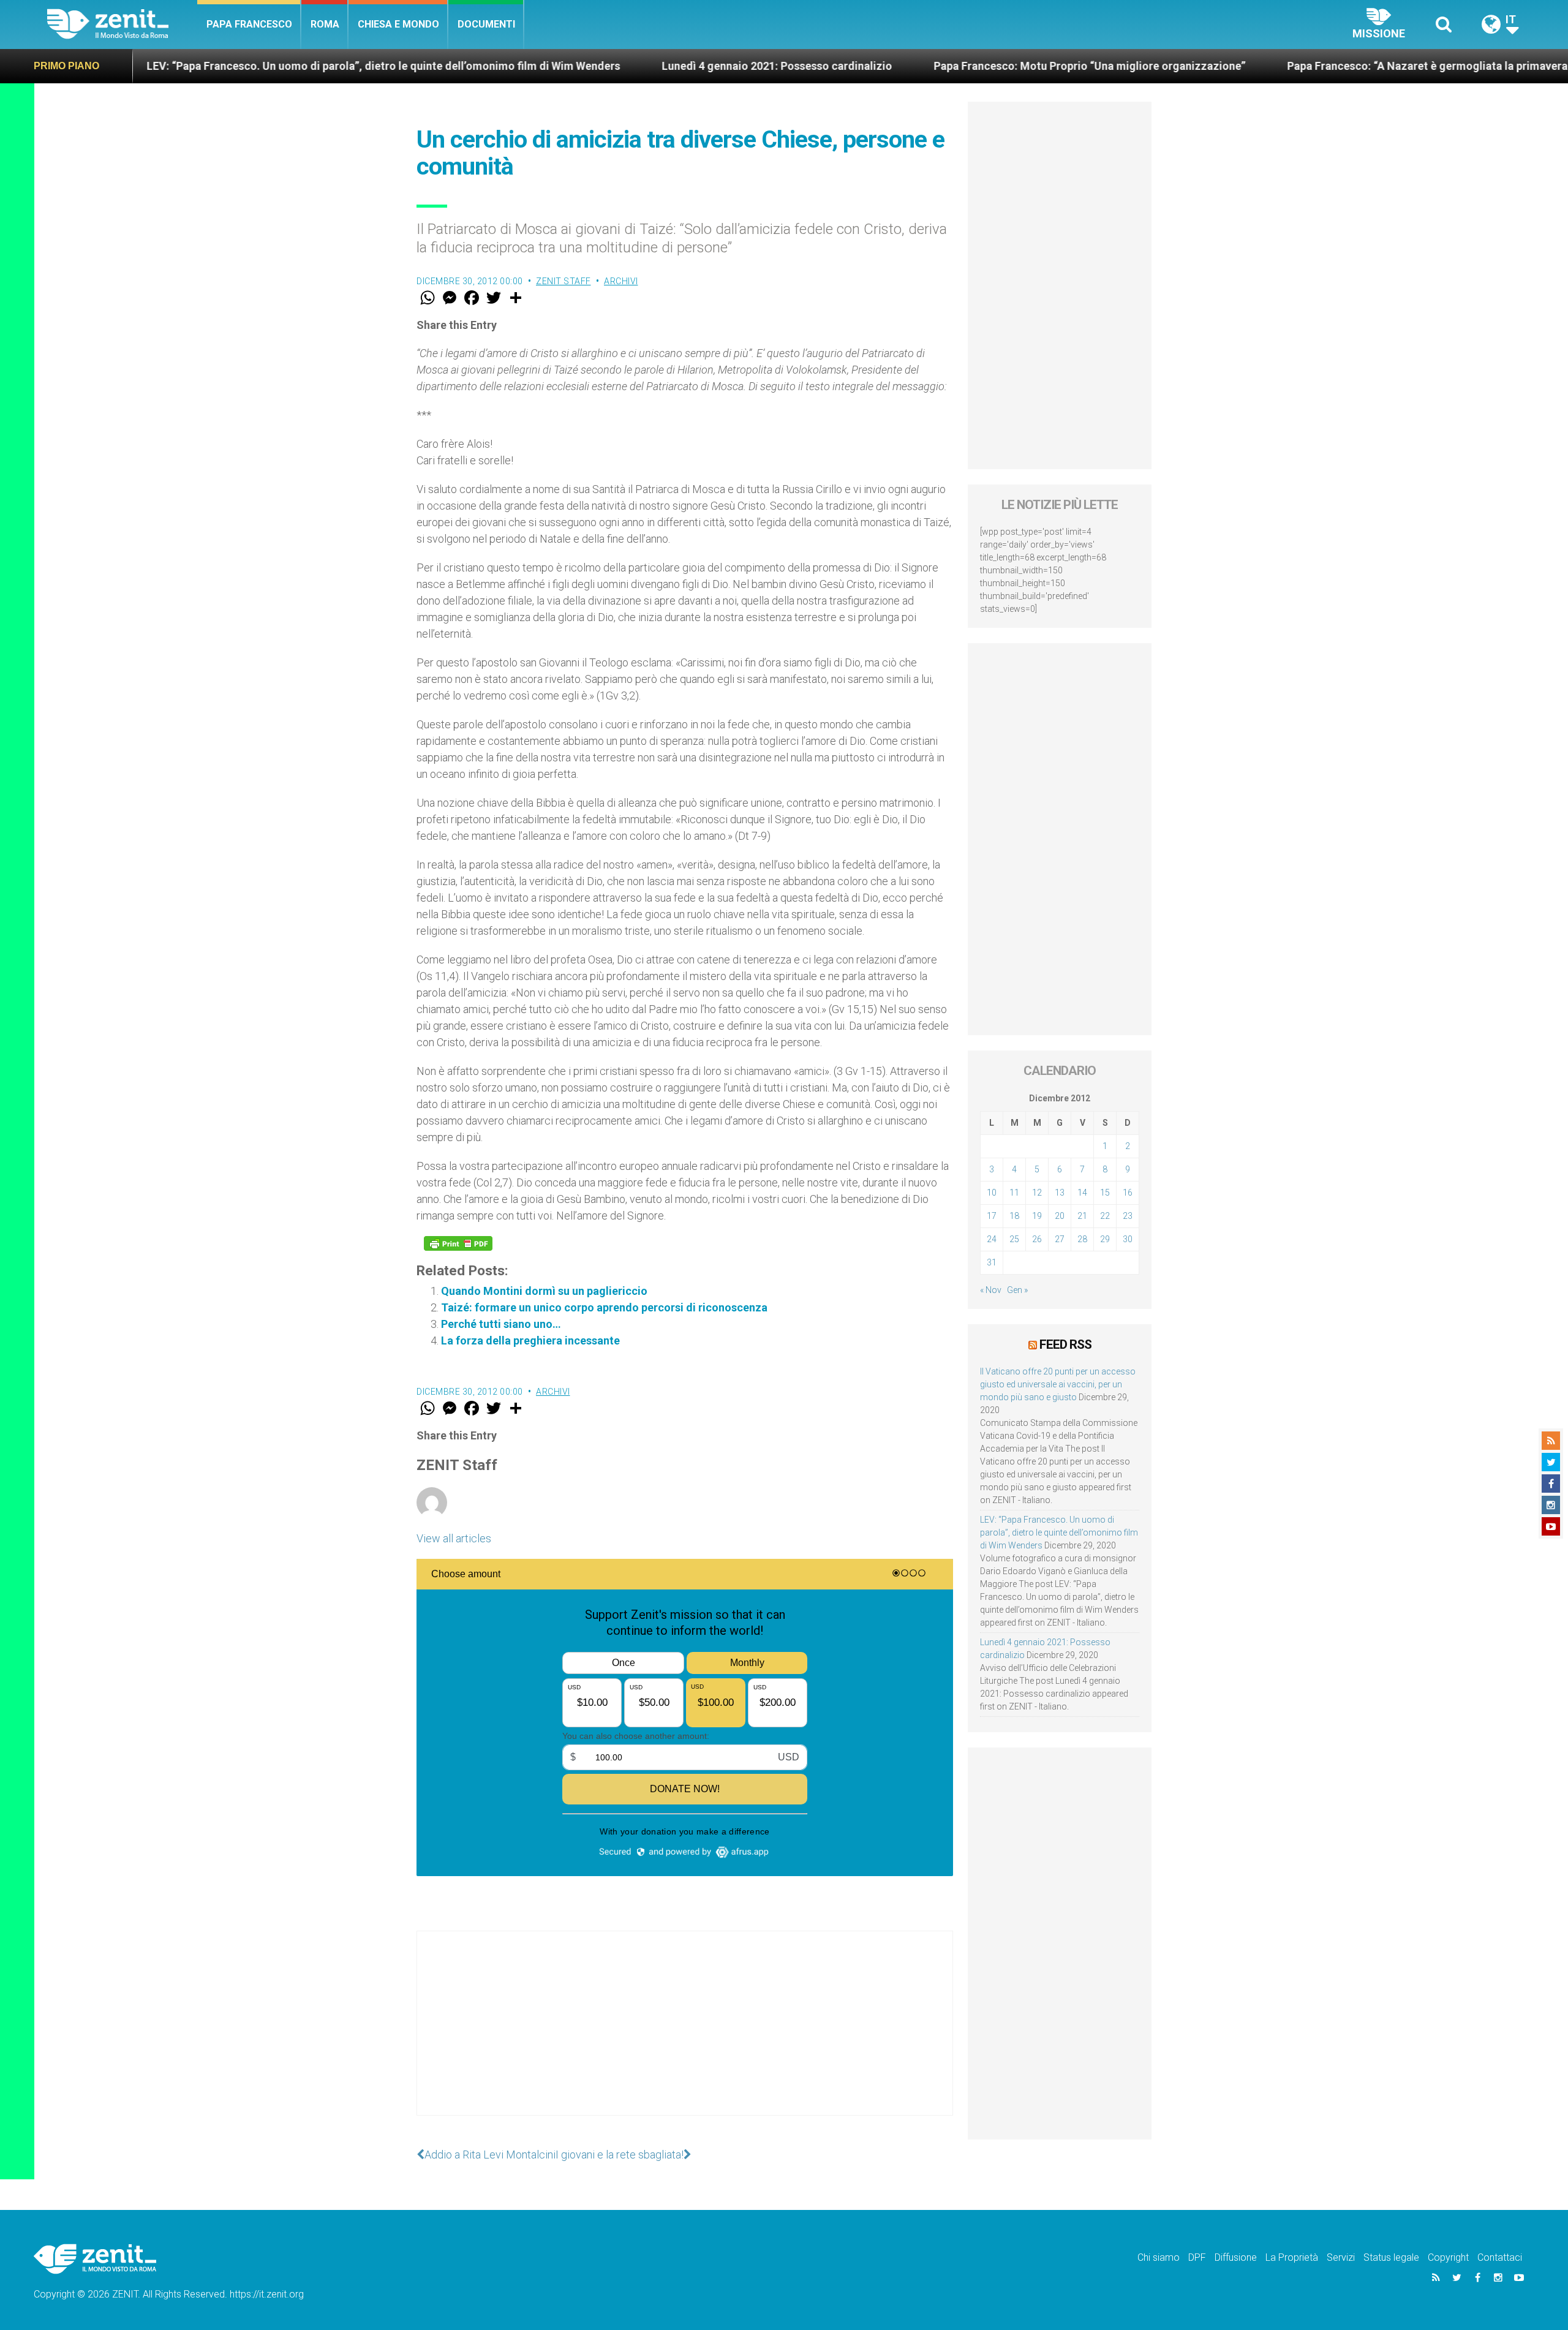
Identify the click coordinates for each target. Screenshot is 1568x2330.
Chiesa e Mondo (398, 24)
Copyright (1448, 2257)
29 (1105, 1239)
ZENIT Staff (563, 281)
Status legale (1391, 2257)
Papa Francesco (249, 24)
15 (1105, 1193)
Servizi (1341, 2257)
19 (1037, 1216)
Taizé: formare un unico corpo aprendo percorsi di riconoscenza (604, 1307)
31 (992, 1262)
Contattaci (1500, 2257)
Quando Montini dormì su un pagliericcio (544, 1291)
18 (1014, 1216)
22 (1105, 1216)
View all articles (454, 1538)
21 (1082, 1216)
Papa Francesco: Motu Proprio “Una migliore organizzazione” (940, 66)
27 (1060, 1239)
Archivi (621, 281)
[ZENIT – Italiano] (122, 24)
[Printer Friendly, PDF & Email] (458, 1243)
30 (1128, 1239)
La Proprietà (1292, 2257)
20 (1060, 1216)
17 (992, 1216)
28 (1082, 1239)
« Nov (991, 1290)
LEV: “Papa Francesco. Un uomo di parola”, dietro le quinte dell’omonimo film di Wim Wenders (1059, 1533)
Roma (325, 24)
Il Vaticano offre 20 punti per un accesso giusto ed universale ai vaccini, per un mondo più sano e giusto (1058, 1384)
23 (1128, 1216)
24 (992, 1239)
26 (1037, 1239)
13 (1060, 1193)
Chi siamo (1159, 2257)
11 (1014, 1193)
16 (1128, 1193)
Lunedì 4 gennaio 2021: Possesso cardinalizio (627, 66)
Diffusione (1236, 2257)
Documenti (486, 24)
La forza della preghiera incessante (530, 1340)
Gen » (1017, 1290)
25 (1014, 1239)
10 (992, 1193)
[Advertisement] (685, 2035)
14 (1082, 1193)
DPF (1197, 2257)
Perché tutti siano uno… (501, 1324)
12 (1037, 1193)
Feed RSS (1065, 1344)
